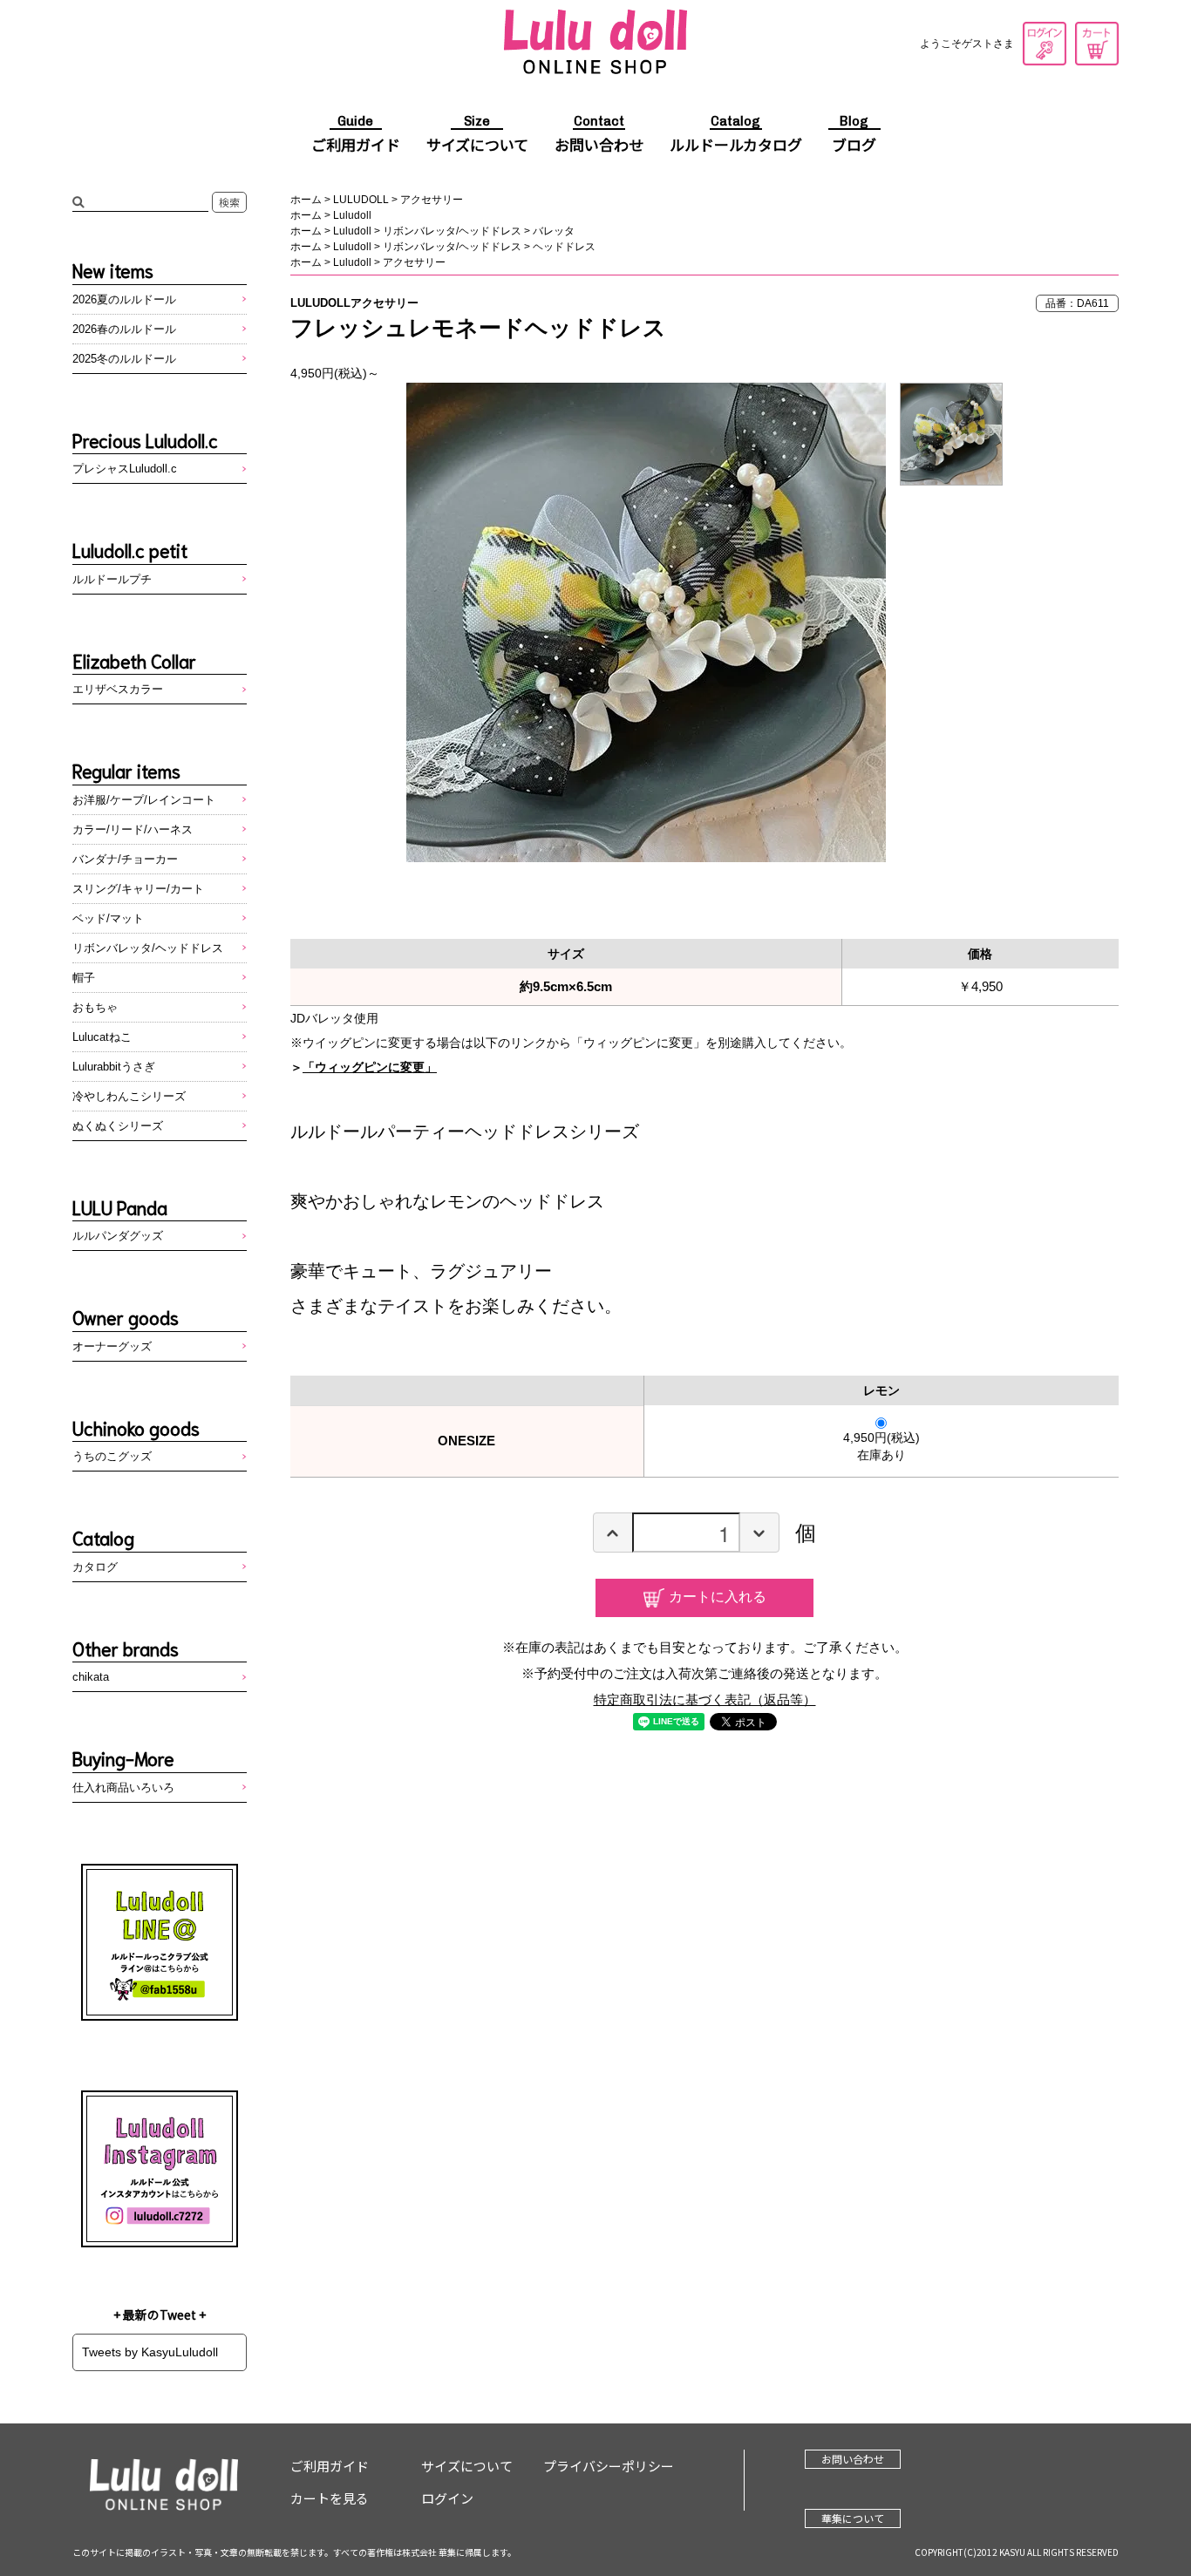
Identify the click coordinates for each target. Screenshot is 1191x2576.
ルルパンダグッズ (118, 1236)
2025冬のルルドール (124, 359)
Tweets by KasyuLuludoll (150, 2352)
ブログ (854, 135)
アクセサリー (432, 200)
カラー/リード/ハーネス (133, 829)
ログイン (1045, 44)
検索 (229, 202)
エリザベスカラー (118, 689)
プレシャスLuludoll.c (125, 469)
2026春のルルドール (124, 329)
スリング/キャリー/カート (138, 889)
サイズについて (477, 135)
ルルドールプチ (112, 579)
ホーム (306, 200)
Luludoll (352, 215)
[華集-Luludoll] (595, 44)
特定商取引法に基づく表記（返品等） (705, 1699)
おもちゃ (95, 1007)
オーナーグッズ (112, 1346)
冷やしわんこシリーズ (129, 1096)
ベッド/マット (108, 918)
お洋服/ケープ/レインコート (144, 800)
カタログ (95, 1567)
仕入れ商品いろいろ (123, 1788)
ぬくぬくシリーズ (118, 1126)
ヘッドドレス (564, 247)
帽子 (84, 978)
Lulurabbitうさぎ (114, 1067)
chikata (91, 1677)
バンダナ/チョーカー (125, 859)
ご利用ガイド (356, 135)
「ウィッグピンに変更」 (370, 1067)
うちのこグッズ (112, 1456)
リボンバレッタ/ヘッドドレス (452, 231)
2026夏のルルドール (124, 299)
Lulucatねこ (102, 1037)
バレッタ (554, 231)
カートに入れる (718, 1596)
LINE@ (160, 1942)
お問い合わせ (599, 135)
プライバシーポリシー (609, 2466)
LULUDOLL (361, 200)
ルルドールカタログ (736, 135)
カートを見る (1097, 44)
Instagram (160, 2169)
